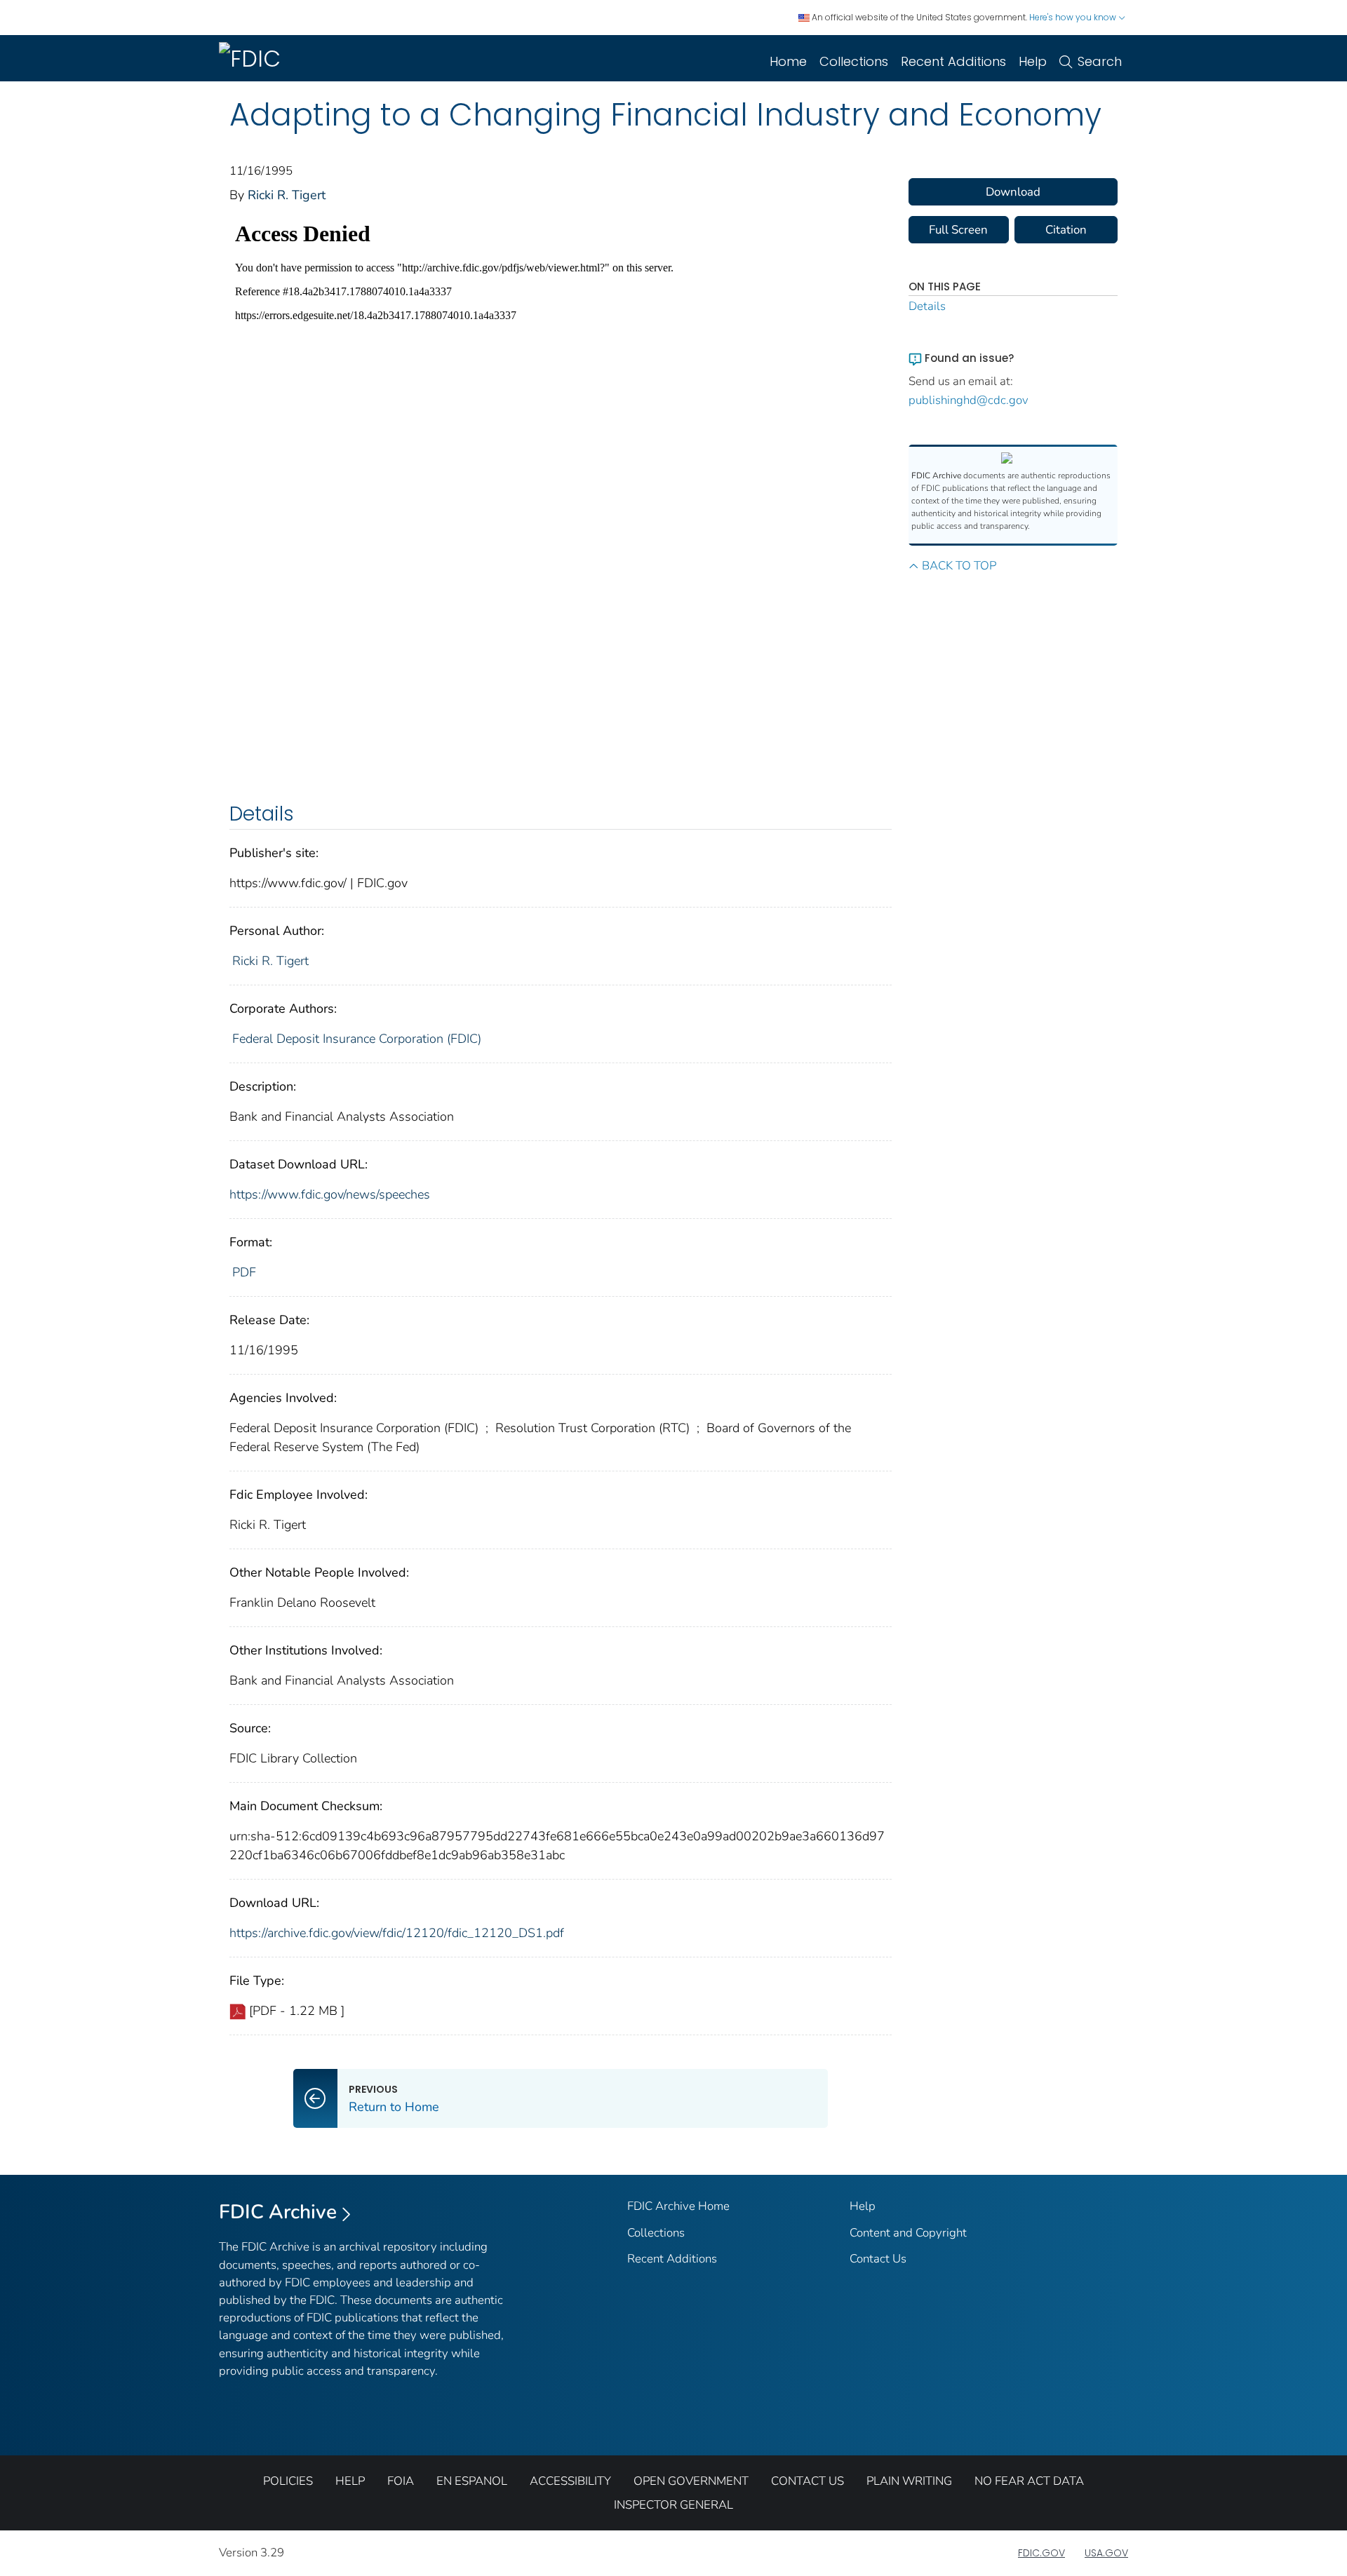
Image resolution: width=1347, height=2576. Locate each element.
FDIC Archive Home (678, 2206)
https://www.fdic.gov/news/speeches (330, 1194)
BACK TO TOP (959, 566)
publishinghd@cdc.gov (969, 400)
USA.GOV (1106, 2553)
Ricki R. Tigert (287, 195)
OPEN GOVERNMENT (691, 2481)
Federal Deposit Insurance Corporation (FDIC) (357, 1039)
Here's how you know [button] (1074, 17)
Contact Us (878, 2259)
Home (788, 61)
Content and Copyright (908, 2233)
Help (1033, 61)
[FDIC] (253, 58)
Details (927, 306)
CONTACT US (807, 2481)
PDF (244, 1272)
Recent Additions (953, 61)
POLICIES (288, 2481)
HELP (350, 2481)
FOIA (401, 2481)
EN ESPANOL (472, 2481)
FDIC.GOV (1041, 2553)
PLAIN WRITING (909, 2481)
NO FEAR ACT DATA (1029, 2481)
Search (1100, 61)
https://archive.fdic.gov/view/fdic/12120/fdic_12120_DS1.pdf (397, 1933)
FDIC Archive (278, 2212)
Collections (854, 61)
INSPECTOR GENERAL (673, 2505)
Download (1013, 192)
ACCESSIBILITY (570, 2481)
